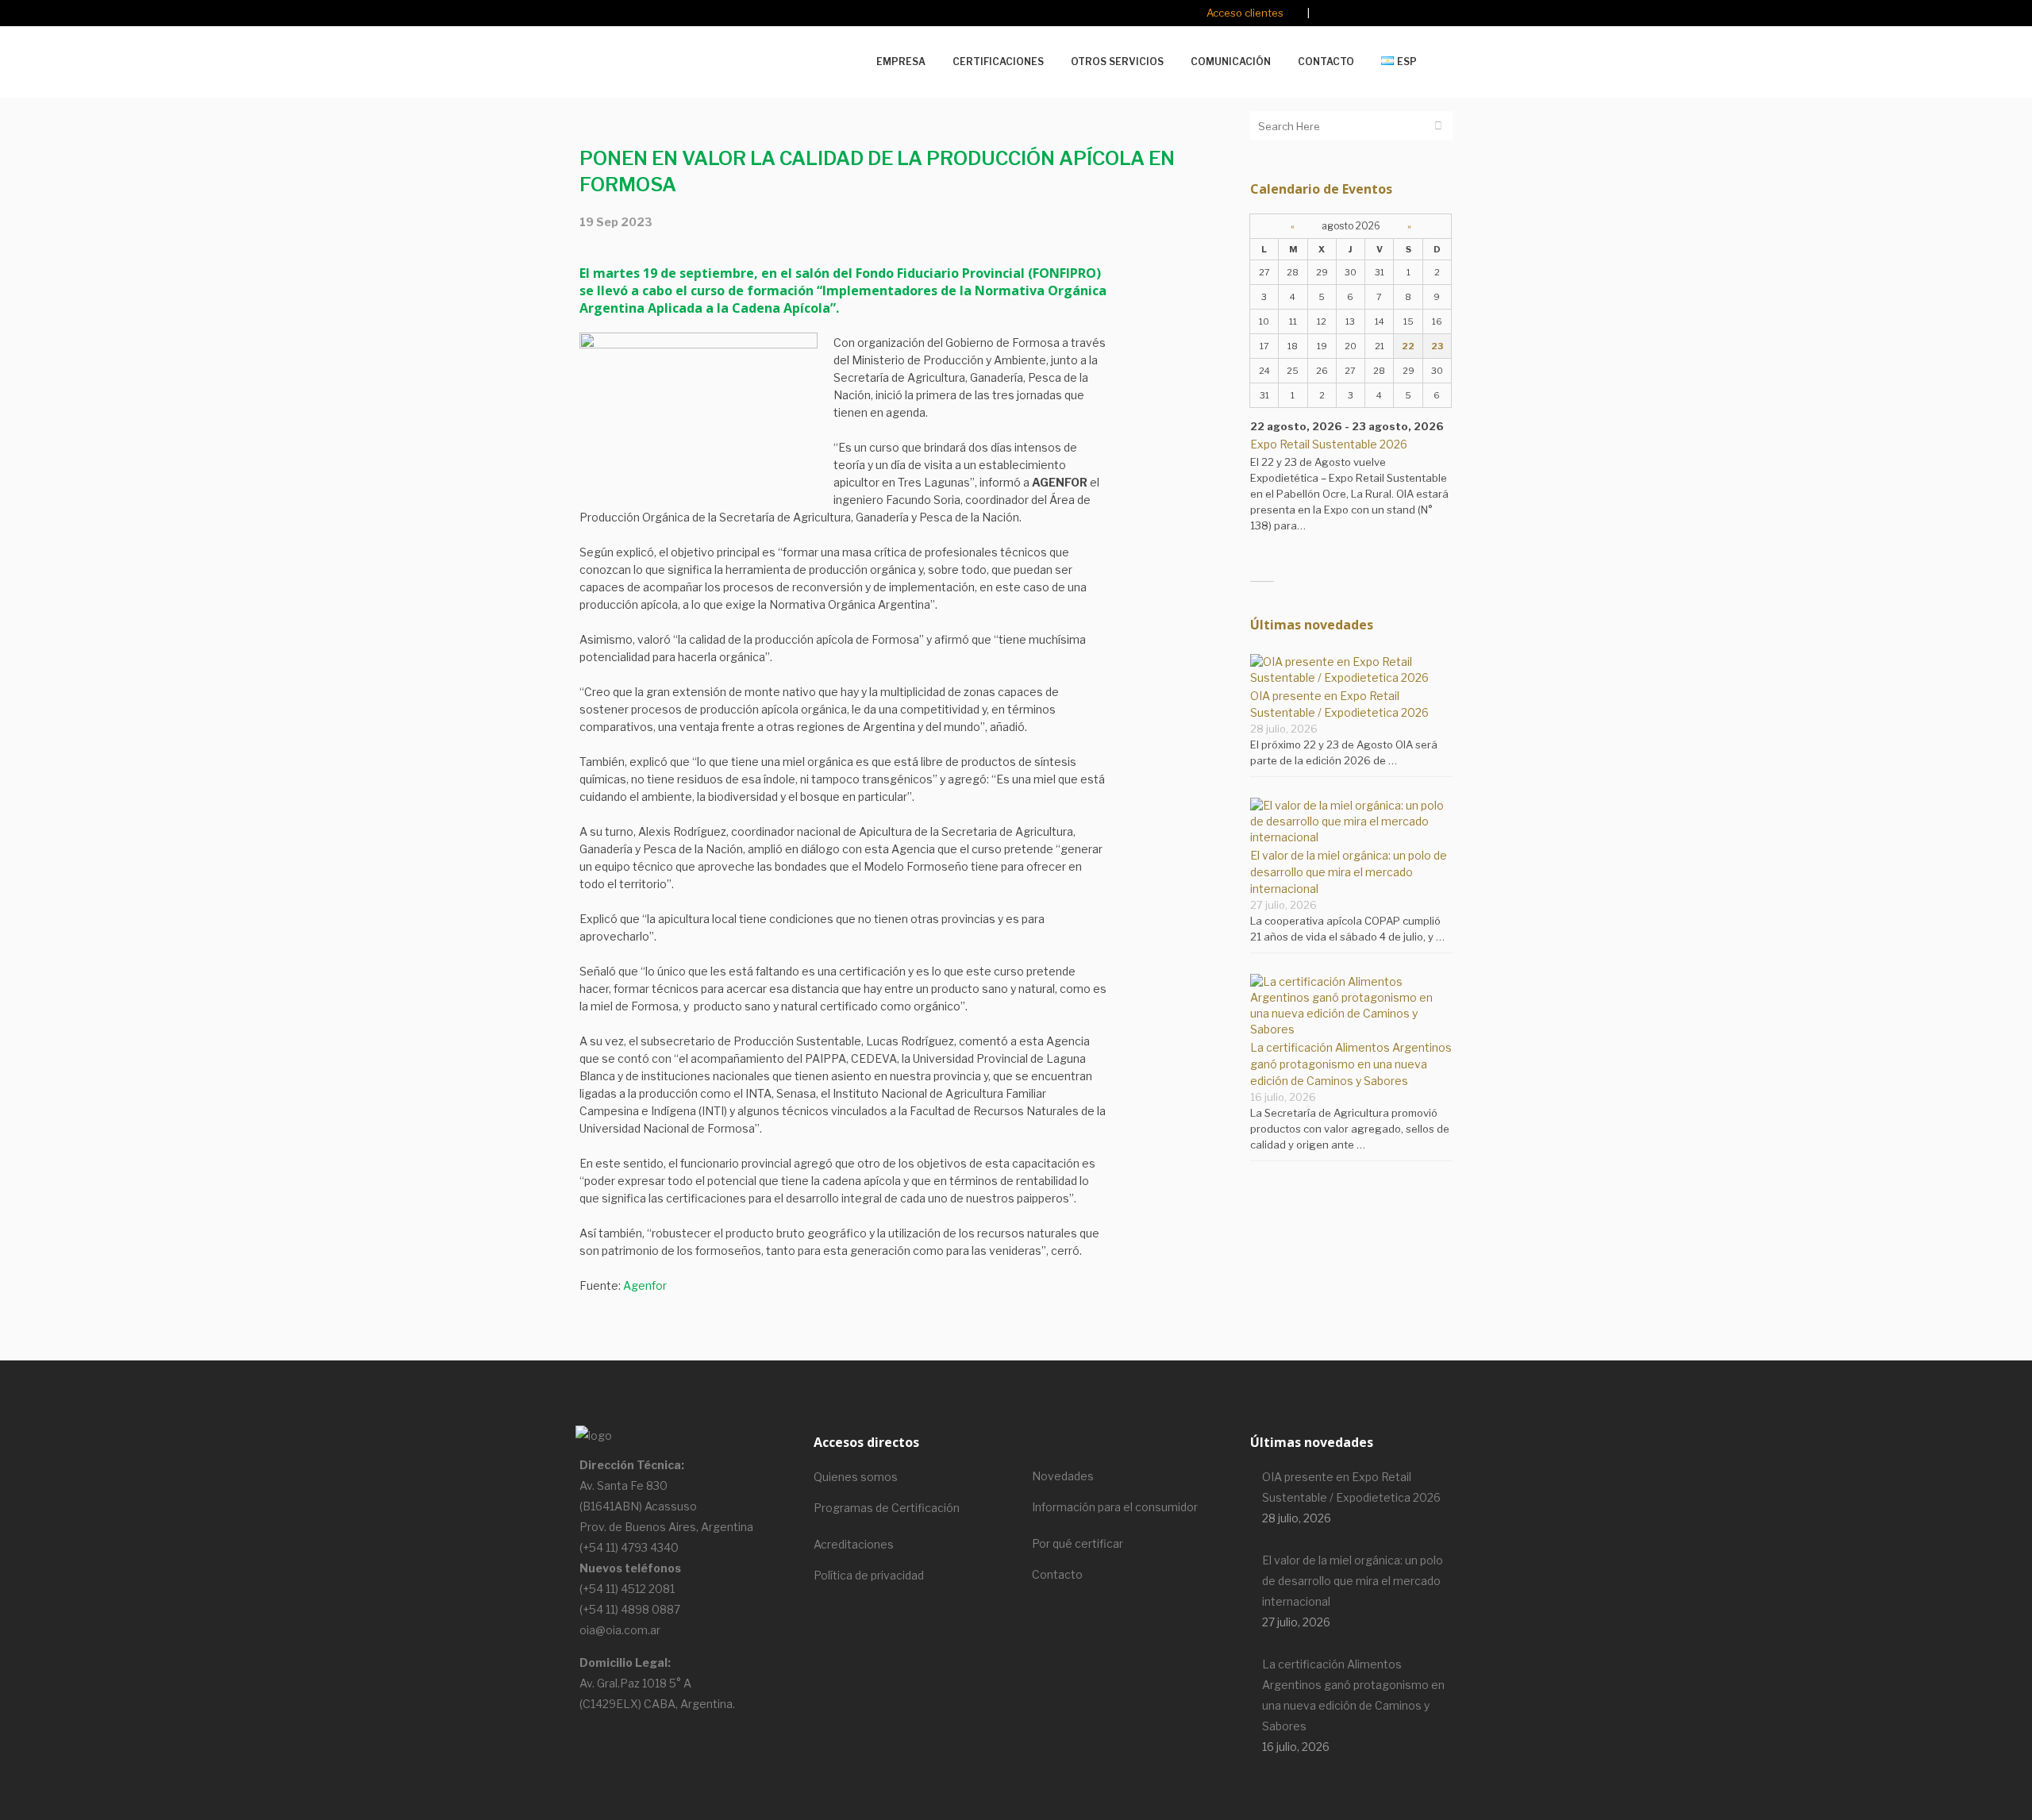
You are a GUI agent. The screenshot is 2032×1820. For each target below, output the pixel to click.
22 (1408, 346)
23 (1437, 346)
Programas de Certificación (887, 1508)
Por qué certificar (1078, 1543)
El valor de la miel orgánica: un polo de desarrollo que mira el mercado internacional (1349, 872)
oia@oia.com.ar (620, 1630)
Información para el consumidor (1115, 1507)
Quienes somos (856, 1477)
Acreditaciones (854, 1544)
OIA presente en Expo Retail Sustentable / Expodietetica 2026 (1351, 1487)
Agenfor (645, 1285)
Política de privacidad (869, 1575)
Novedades (1063, 1476)
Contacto (1057, 1574)
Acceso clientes (1245, 13)
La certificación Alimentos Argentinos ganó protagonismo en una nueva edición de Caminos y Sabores (1351, 1064)
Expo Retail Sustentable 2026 (1329, 444)
